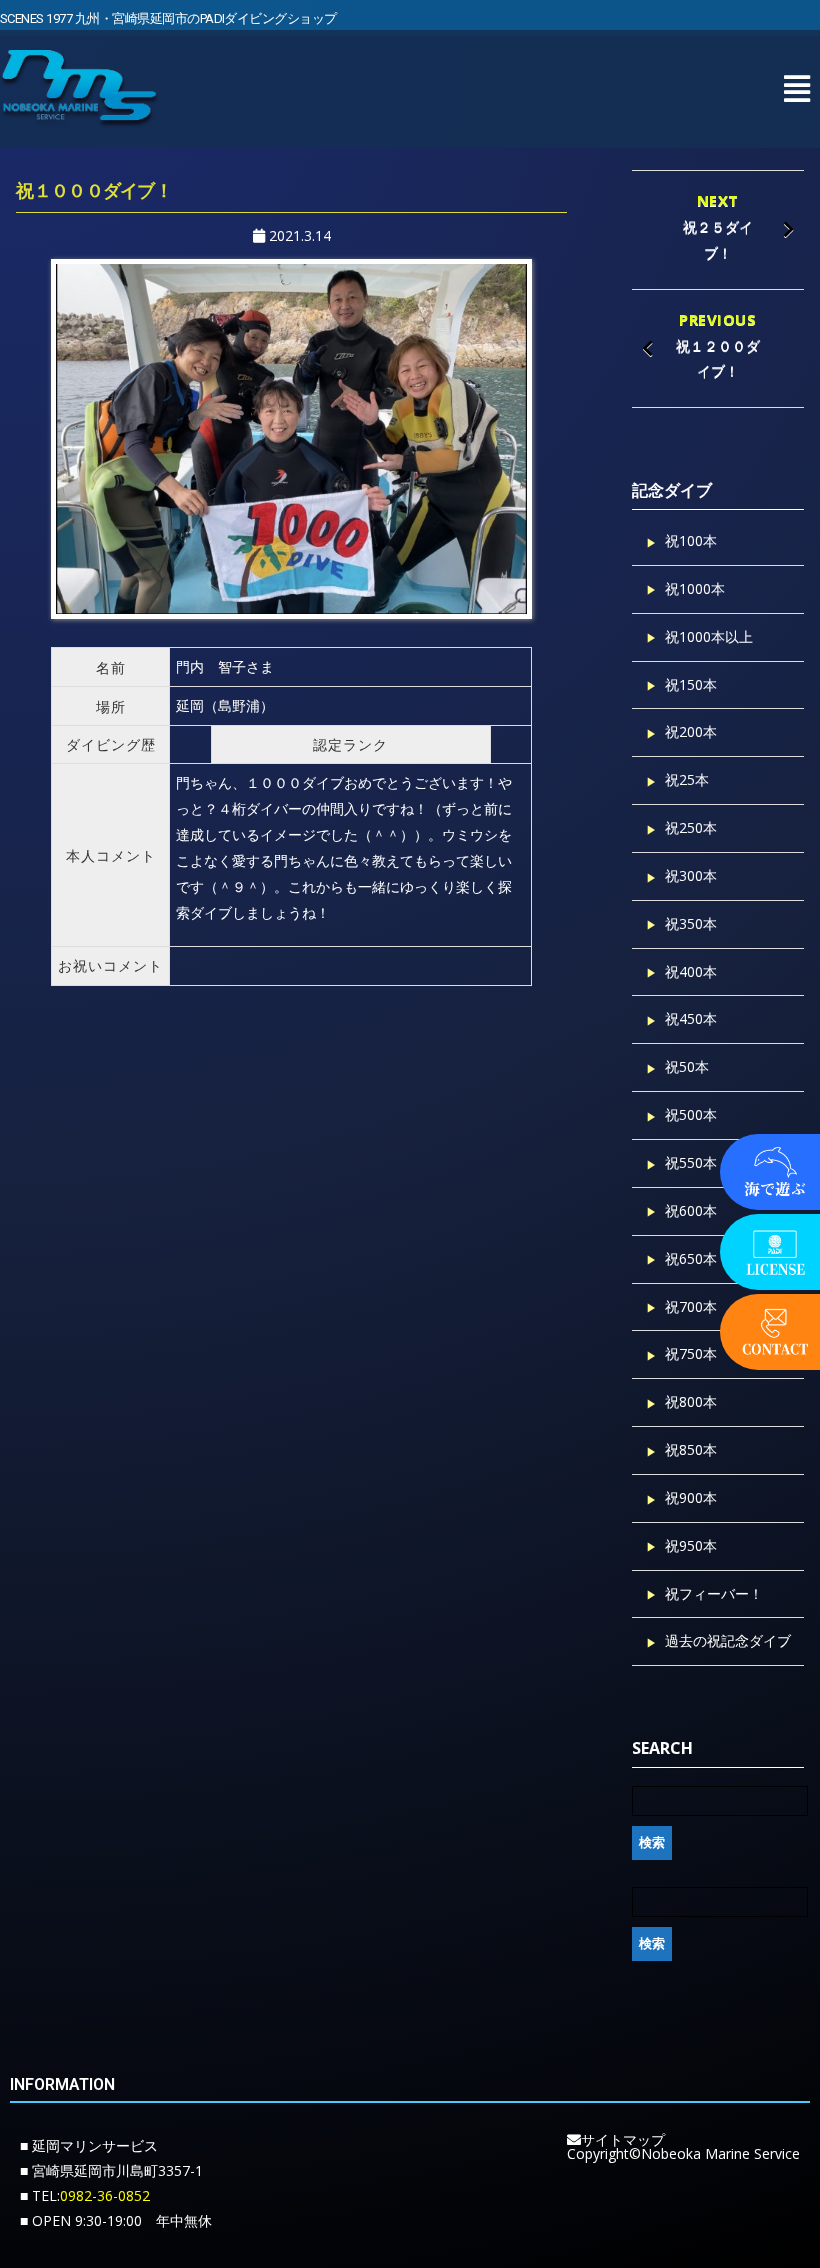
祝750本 (691, 1353)
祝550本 (691, 1162)
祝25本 (687, 779)
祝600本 (691, 1210)
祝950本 (691, 1545)
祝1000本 (695, 588)
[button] (796, 88)
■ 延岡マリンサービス (89, 2145)
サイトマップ (623, 2139)
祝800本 (691, 1401)
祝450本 (691, 1018)
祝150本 (691, 684)
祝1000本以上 (709, 636)
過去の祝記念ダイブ (728, 1640)
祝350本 (691, 923)
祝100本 (691, 540)
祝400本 (691, 971)
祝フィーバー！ (714, 1593)
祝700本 (691, 1306)
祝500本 (691, 1114)
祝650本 (691, 1258)
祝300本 (691, 875)
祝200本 (691, 731)
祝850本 (691, 1449)
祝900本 (691, 1497)
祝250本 (691, 827)
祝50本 (687, 1066)
